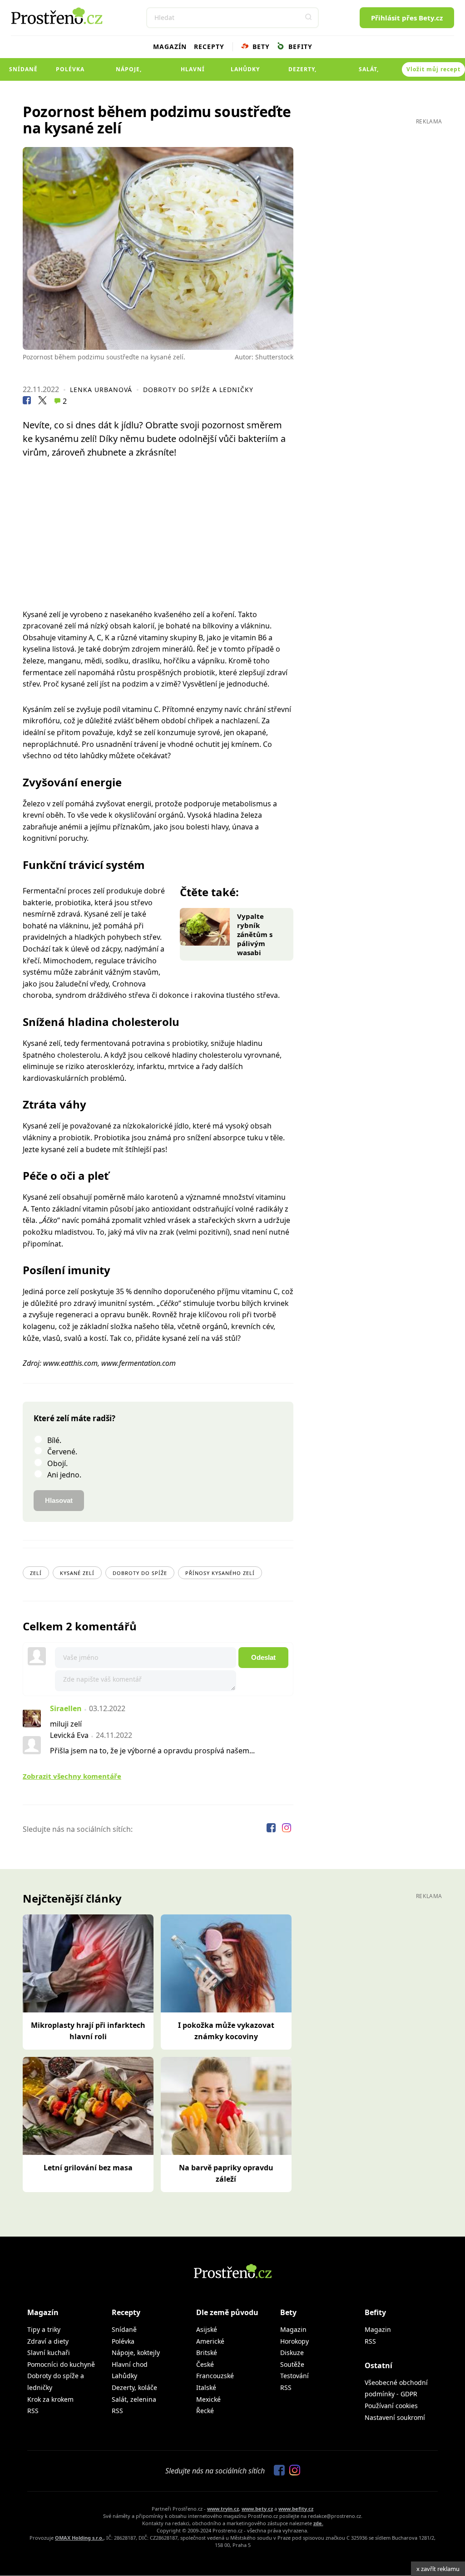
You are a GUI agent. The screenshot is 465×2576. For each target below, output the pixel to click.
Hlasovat (59, 1500)
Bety (260, 47)
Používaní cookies (391, 2406)
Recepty (209, 47)
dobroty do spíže (140, 1573)
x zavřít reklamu (438, 2569)
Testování (294, 2376)
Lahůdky (245, 69)
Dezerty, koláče (302, 73)
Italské (206, 2387)
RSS (33, 2411)
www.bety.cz (257, 2509)
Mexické (208, 2399)
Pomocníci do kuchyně (61, 2364)
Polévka (70, 69)
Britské (207, 2353)
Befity (299, 47)
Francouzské (215, 2376)
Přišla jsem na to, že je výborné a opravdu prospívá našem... (152, 1751)
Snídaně (23, 69)
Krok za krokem (50, 2399)
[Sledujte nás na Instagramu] (287, 1829)
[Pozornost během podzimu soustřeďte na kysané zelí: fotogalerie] (158, 248)
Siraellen (66, 1708)
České (205, 2364)
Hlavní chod (193, 73)
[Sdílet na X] (42, 402)
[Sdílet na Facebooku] (27, 402)
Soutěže (292, 2364)
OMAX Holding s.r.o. (79, 2538)
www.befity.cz (296, 2509)
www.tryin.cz (223, 2509)
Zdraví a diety (48, 2341)
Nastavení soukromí (395, 2417)
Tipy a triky (44, 2329)
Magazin (293, 2329)
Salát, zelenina (369, 73)
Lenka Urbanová (101, 390)
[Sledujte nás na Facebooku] (272, 1829)
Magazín (170, 47)
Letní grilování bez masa (88, 2168)
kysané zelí (77, 1573)
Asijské (207, 2329)
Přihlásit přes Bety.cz (407, 18)
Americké (210, 2341)
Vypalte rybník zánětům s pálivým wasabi (255, 934)
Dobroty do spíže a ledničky (198, 390)
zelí (36, 1573)
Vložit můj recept (433, 69)
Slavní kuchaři (49, 2353)
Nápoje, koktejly (129, 73)
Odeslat (263, 1657)
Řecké (205, 2411)
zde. (318, 2523)
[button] (308, 18)
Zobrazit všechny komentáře (72, 1776)
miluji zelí (66, 1724)
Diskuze (292, 2353)
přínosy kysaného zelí (220, 1573)
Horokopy (294, 2341)
